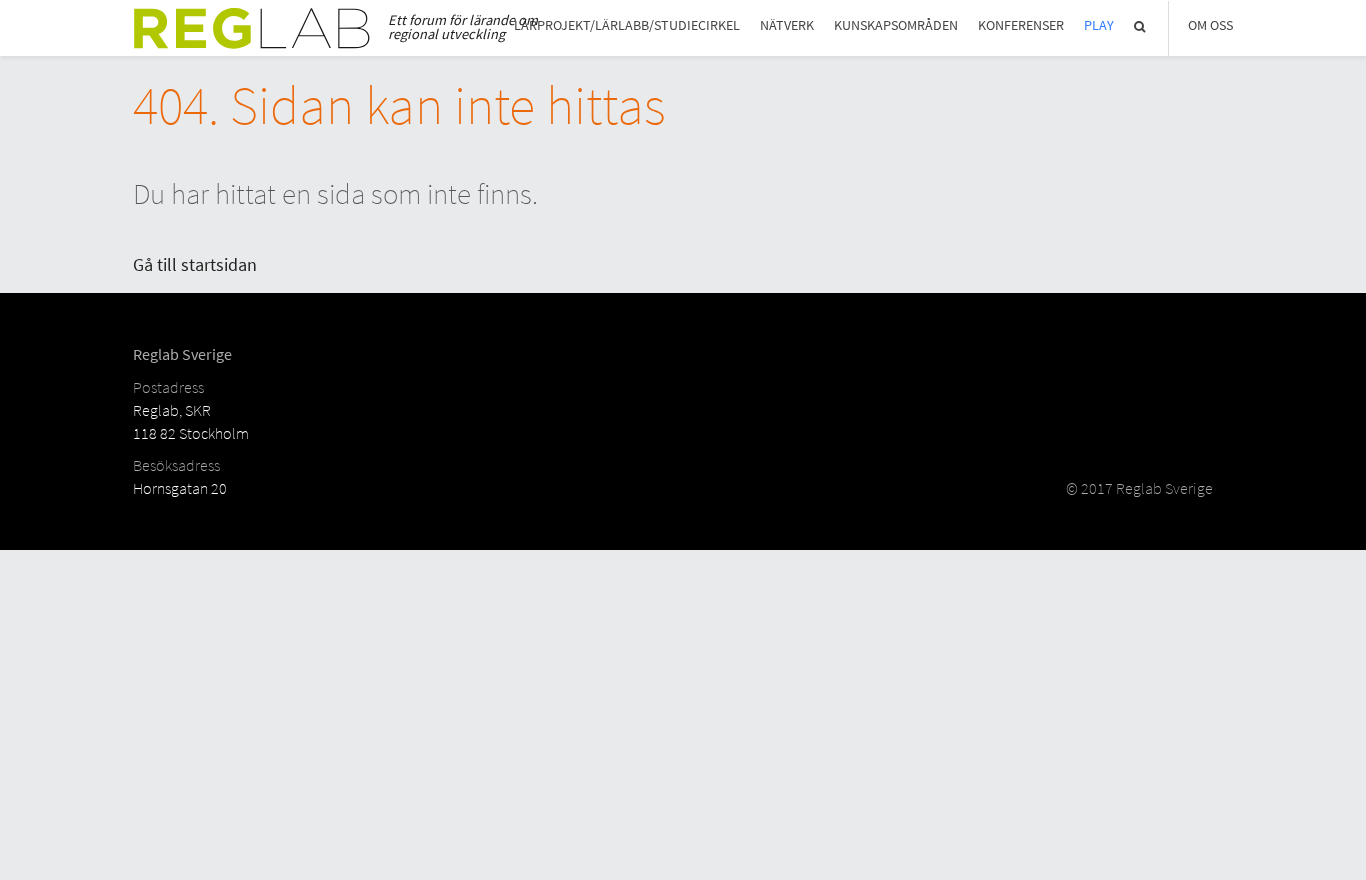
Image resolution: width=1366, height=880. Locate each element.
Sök (1141, 26)
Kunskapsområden (896, 25)
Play (1099, 25)
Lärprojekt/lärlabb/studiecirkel (627, 25)
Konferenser (1021, 25)
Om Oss (1210, 25)
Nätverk (787, 25)
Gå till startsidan (195, 264)
